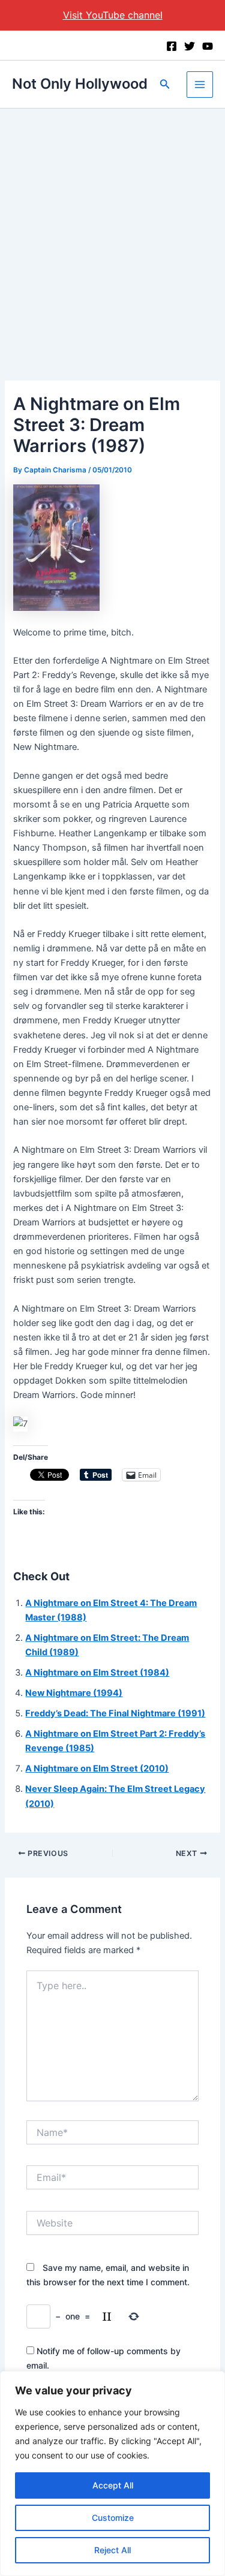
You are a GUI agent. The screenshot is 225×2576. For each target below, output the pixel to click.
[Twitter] (190, 46)
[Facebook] (172, 46)
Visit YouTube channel (113, 15)
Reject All (112, 2550)
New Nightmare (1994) (74, 1693)
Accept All (113, 2485)
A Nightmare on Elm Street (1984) (97, 1673)
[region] (112, 2473)
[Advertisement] (112, 227)
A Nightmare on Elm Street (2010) (97, 1768)
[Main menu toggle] (200, 85)
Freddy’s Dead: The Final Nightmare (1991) (115, 1713)
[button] (165, 84)
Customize (113, 2518)
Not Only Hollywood (80, 84)
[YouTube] (208, 46)
